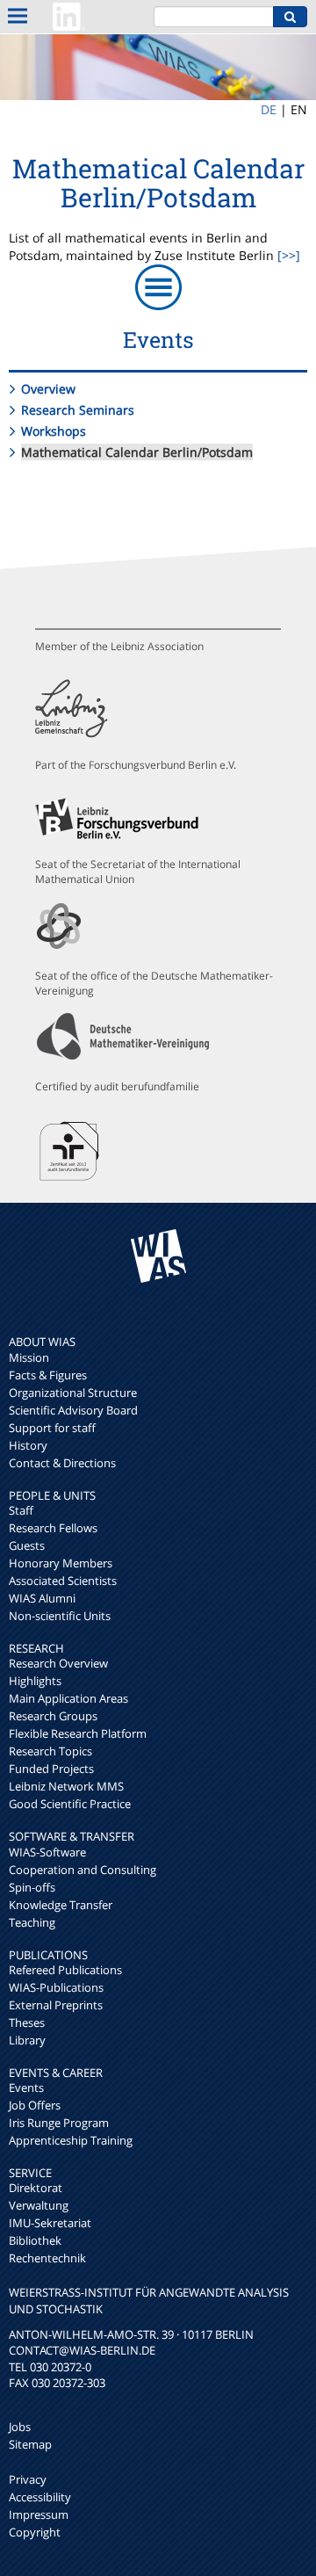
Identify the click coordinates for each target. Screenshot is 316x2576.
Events (26, 2088)
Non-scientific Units (60, 1616)
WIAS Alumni (42, 1598)
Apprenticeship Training (71, 2140)
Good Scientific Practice (70, 1804)
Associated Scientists (63, 1581)
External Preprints (56, 2005)
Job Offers (35, 2105)
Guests (27, 1545)
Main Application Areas (68, 1698)
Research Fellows (53, 1528)
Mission (29, 1357)
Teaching (32, 1922)
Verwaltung (39, 2205)
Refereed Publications (65, 1970)
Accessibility (40, 2497)
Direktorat (36, 2188)
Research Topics (50, 1751)
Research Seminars (78, 410)
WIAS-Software (47, 1852)
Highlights (35, 1681)
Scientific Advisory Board (73, 1410)
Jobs (20, 2427)
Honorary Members (61, 1563)
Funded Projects (51, 1769)
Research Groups (53, 1716)
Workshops (54, 431)
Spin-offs (32, 1887)
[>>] (289, 255)
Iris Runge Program (59, 2123)
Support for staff (52, 1428)
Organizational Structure (73, 1393)
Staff (21, 1510)
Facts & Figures (48, 1375)
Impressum (39, 2514)
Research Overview (58, 1663)
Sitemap (30, 2444)
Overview (48, 389)
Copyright (35, 2532)
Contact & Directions (62, 1463)
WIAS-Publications (56, 1987)
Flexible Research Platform (78, 1733)
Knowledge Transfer (61, 1905)
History (28, 1445)
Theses (27, 2022)
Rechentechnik (47, 2258)
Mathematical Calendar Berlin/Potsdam (137, 452)
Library (27, 2040)
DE (269, 109)
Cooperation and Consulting (83, 1870)
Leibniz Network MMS (66, 1786)
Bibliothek (35, 2240)
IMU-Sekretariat (50, 2223)
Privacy (28, 2479)
